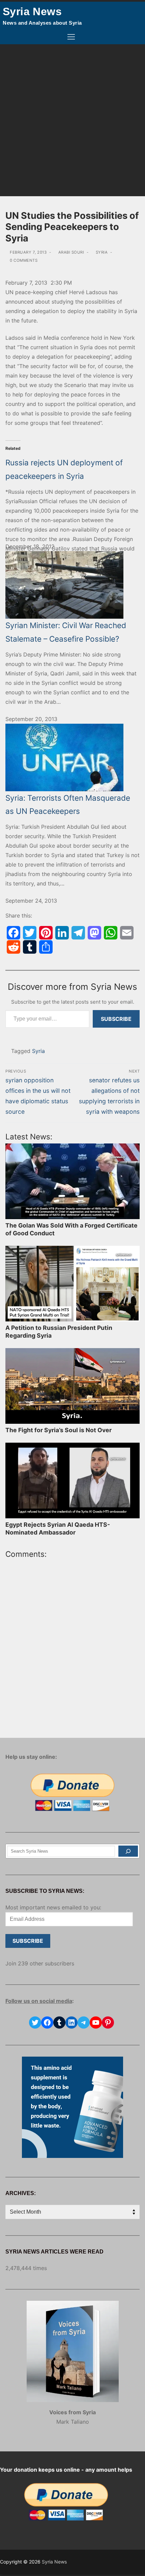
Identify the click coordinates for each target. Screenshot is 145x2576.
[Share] (46, 947)
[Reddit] (13, 947)
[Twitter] (30, 933)
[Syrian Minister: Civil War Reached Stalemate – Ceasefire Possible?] (72, 585)
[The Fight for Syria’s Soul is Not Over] (72, 1386)
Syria (101, 252)
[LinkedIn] (62, 933)
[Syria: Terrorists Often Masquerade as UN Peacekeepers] (72, 757)
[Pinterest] (46, 933)
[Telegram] (78, 933)
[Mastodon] (94, 933)
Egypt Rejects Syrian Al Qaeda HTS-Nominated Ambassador (58, 1528)
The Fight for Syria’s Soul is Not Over (59, 1430)
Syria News (32, 11)
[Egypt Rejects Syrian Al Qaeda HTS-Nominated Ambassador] (72, 1480)
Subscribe (116, 1019)
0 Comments (23, 260)
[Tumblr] (30, 947)
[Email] (127, 933)
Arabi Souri (70, 252)
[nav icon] (71, 37)
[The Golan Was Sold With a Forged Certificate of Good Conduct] (72, 1181)
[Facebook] (13, 933)
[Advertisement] (72, 120)
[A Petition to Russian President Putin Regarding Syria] (72, 1284)
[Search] (128, 1851)
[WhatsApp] (111, 933)
